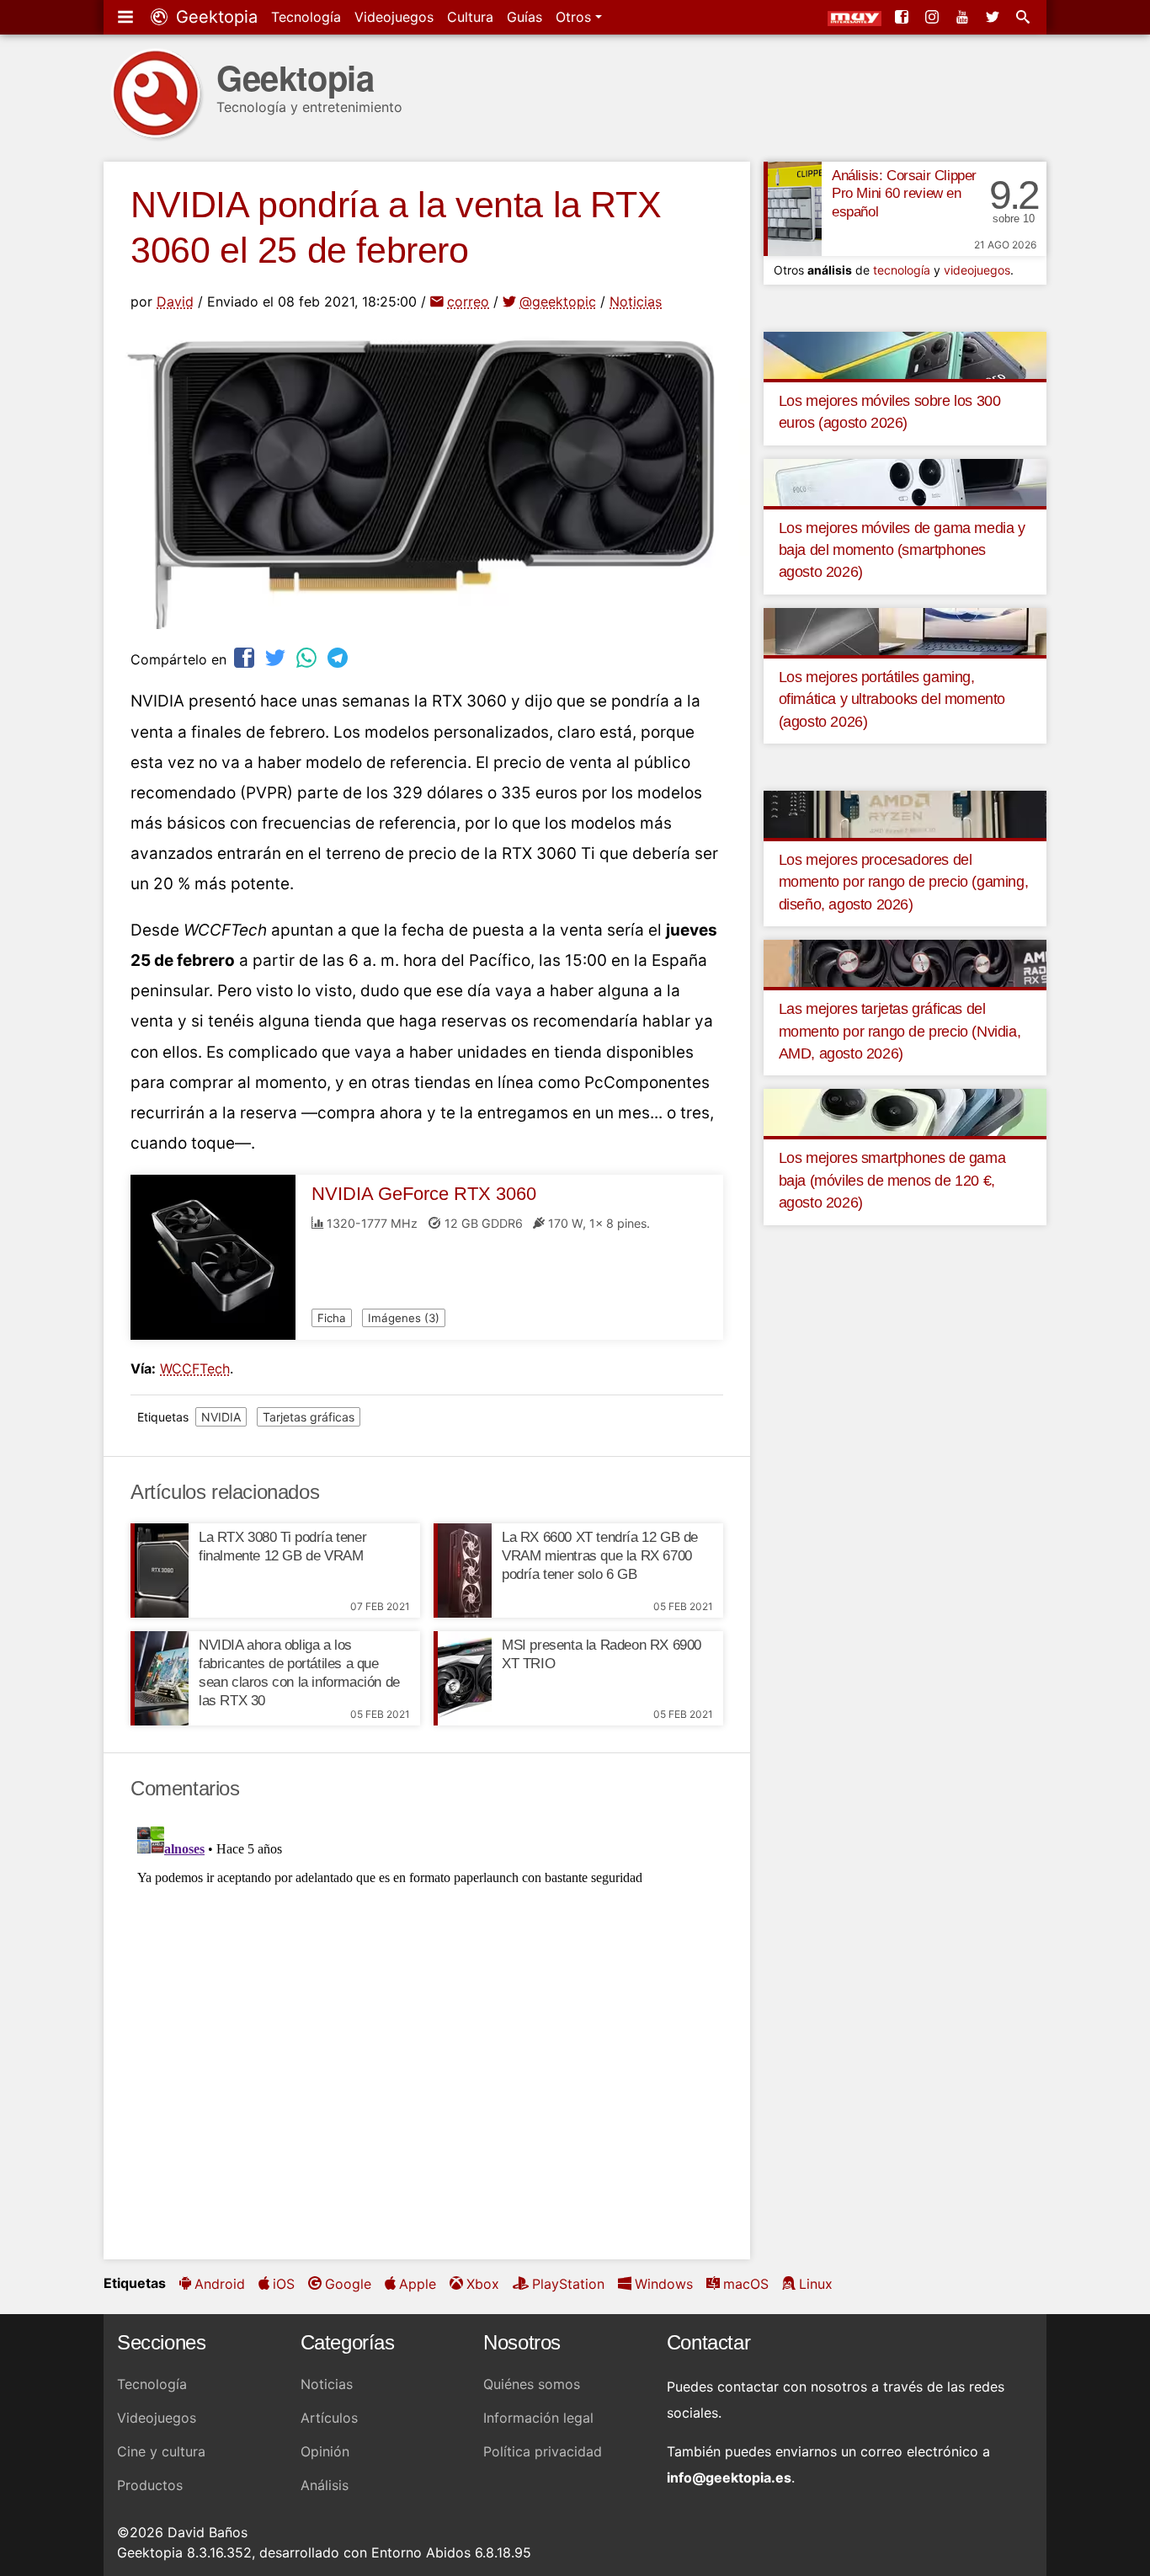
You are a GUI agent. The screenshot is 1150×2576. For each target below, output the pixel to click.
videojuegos (977, 270)
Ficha (332, 1318)
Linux (816, 2284)
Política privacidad (543, 2451)
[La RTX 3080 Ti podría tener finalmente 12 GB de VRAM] (160, 1571)
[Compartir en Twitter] (277, 657)
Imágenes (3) (404, 1318)
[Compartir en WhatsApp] (308, 657)
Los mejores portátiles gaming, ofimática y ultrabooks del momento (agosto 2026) (892, 699)
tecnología (902, 270)
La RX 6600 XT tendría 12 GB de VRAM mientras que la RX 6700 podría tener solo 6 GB (600, 1556)
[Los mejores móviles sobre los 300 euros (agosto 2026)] (905, 354)
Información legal (538, 2418)
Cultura (470, 17)
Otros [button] (575, 17)
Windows (664, 2284)
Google (348, 2284)
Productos (150, 2485)
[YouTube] (964, 17)
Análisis (325, 2485)
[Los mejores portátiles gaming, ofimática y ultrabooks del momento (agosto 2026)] (905, 630)
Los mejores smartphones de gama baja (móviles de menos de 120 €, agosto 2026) (892, 1180)
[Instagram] (934, 17)
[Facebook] (903, 17)
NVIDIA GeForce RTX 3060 (424, 1194)
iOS (284, 2284)
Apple (418, 2284)
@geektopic (558, 301)
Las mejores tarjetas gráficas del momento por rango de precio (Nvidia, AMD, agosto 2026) (900, 1031)
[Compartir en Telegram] (339, 657)
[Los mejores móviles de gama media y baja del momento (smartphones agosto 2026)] (905, 481)
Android (220, 2284)
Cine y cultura (161, 2451)
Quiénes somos (532, 2384)
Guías (524, 17)
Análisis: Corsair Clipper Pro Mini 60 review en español (904, 194)
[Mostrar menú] (127, 17)
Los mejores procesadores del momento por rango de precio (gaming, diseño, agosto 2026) (904, 882)
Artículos (329, 2418)
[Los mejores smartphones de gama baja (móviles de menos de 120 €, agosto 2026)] (905, 1112)
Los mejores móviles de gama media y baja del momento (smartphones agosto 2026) (902, 550)
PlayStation (568, 2284)
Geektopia (214, 17)
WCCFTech (195, 1368)
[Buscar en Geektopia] (1025, 17)
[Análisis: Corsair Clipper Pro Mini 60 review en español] (793, 209)
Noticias (636, 301)
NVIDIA (221, 1417)
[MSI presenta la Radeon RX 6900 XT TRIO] (463, 1678)
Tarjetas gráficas (309, 1417)
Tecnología (306, 17)
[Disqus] (427, 2030)
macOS (746, 2284)
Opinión (325, 2451)
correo (468, 301)
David (175, 301)
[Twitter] (994, 17)
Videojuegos (394, 17)
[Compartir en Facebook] (246, 657)
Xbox (483, 2284)
